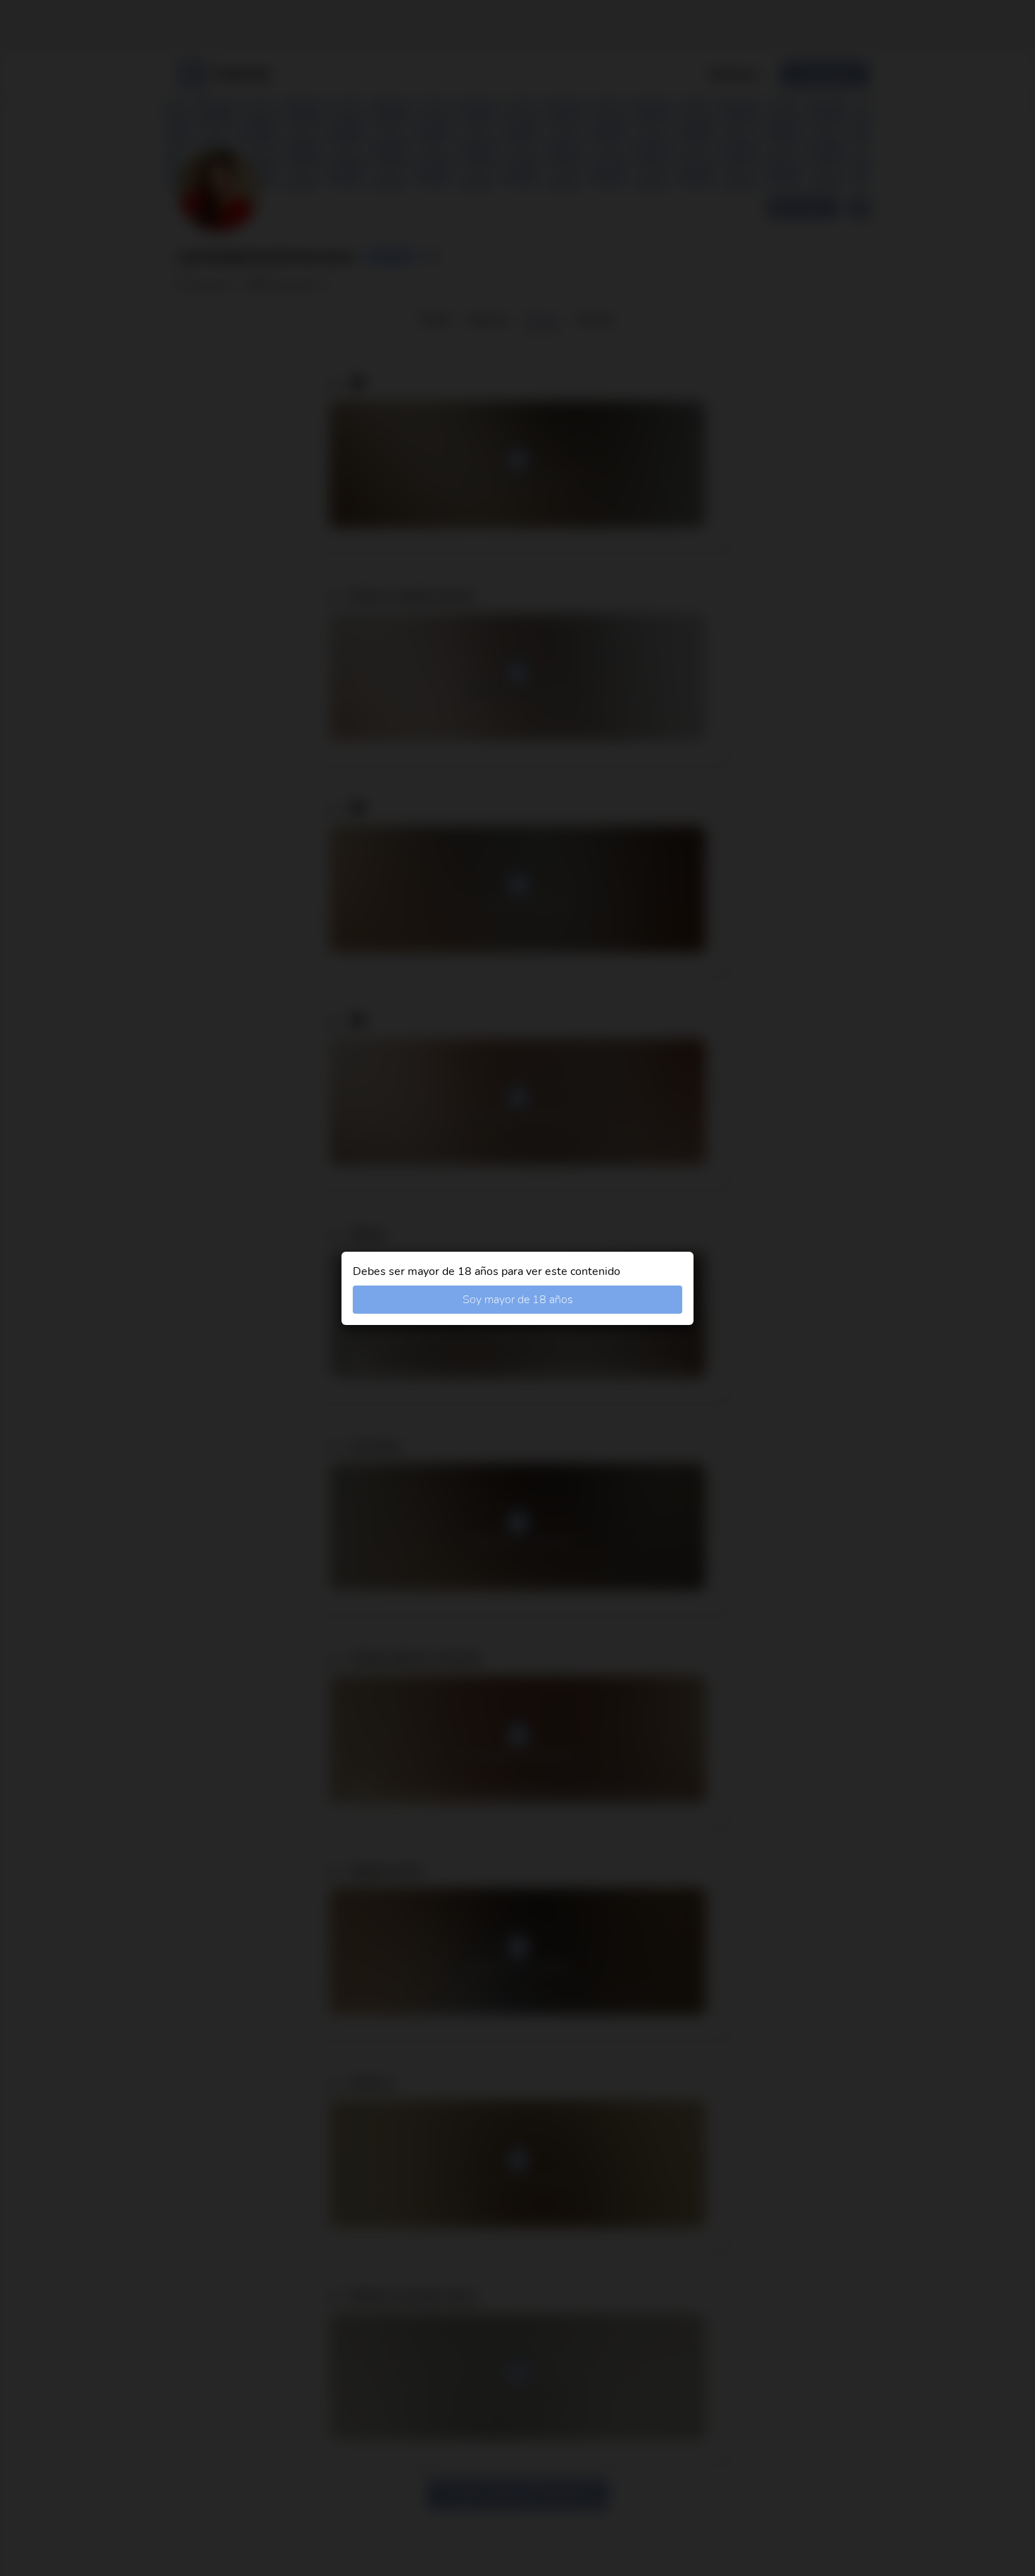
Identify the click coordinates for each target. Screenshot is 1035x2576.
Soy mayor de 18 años (518, 1300)
